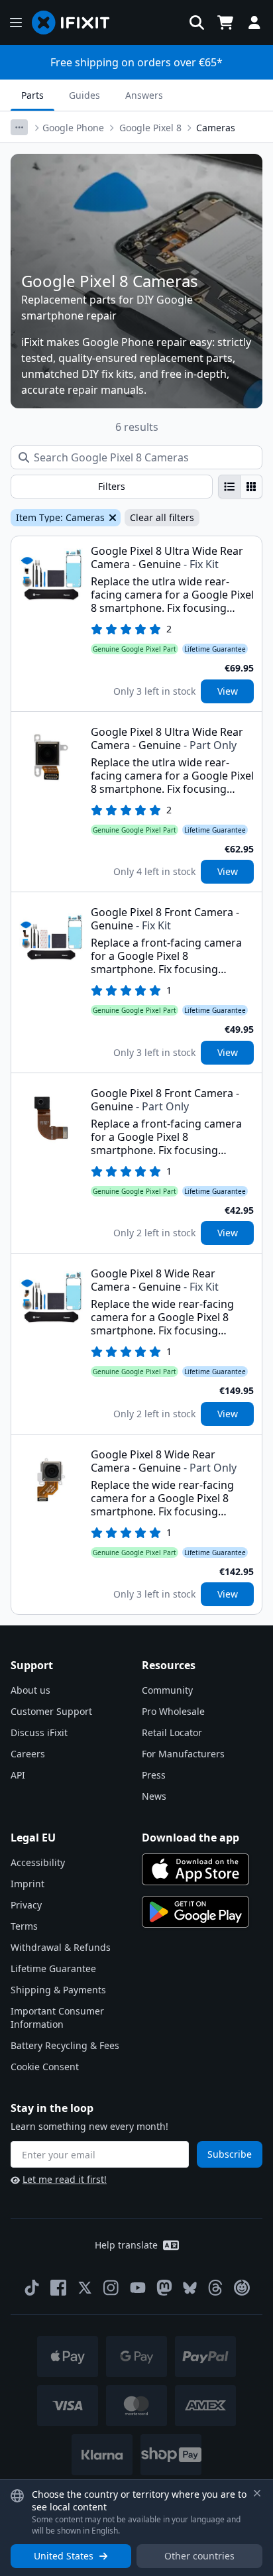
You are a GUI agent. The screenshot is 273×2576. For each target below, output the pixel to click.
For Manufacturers (183, 1754)
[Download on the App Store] (195, 1869)
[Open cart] (225, 23)
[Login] (254, 23)
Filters (112, 486)
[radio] (229, 487)
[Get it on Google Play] (195, 1912)
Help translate (126, 2245)
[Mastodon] (164, 2288)
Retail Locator (172, 1732)
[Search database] (197, 23)
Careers (28, 1754)
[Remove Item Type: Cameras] (111, 518)
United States (64, 2556)
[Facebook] (58, 2288)
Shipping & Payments (58, 1990)
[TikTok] (32, 2288)
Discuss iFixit (39, 1732)
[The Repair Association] (242, 2288)
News (154, 1796)
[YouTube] (138, 2288)
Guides (84, 95)
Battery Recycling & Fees (65, 2045)
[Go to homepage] (76, 23)
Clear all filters (162, 517)
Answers (144, 95)
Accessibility (38, 1862)
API (18, 1775)
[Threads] (215, 2288)
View (228, 691)
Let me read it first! (65, 2179)
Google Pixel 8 (150, 128)
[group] (240, 487)
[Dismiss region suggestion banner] (257, 2493)
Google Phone (73, 128)
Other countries (199, 2556)
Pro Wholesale (173, 1711)
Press (154, 1775)
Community (167, 1690)
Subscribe (230, 2154)
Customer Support (51, 1711)
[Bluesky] (190, 2288)
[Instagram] (111, 2288)
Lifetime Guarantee (53, 1968)
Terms (24, 1926)
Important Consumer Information (57, 2018)
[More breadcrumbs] (19, 127)
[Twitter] (85, 2288)
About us (30, 1690)
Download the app (191, 1838)
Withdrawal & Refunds (61, 1947)
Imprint (27, 1884)
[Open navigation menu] (16, 23)
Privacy (26, 1905)
